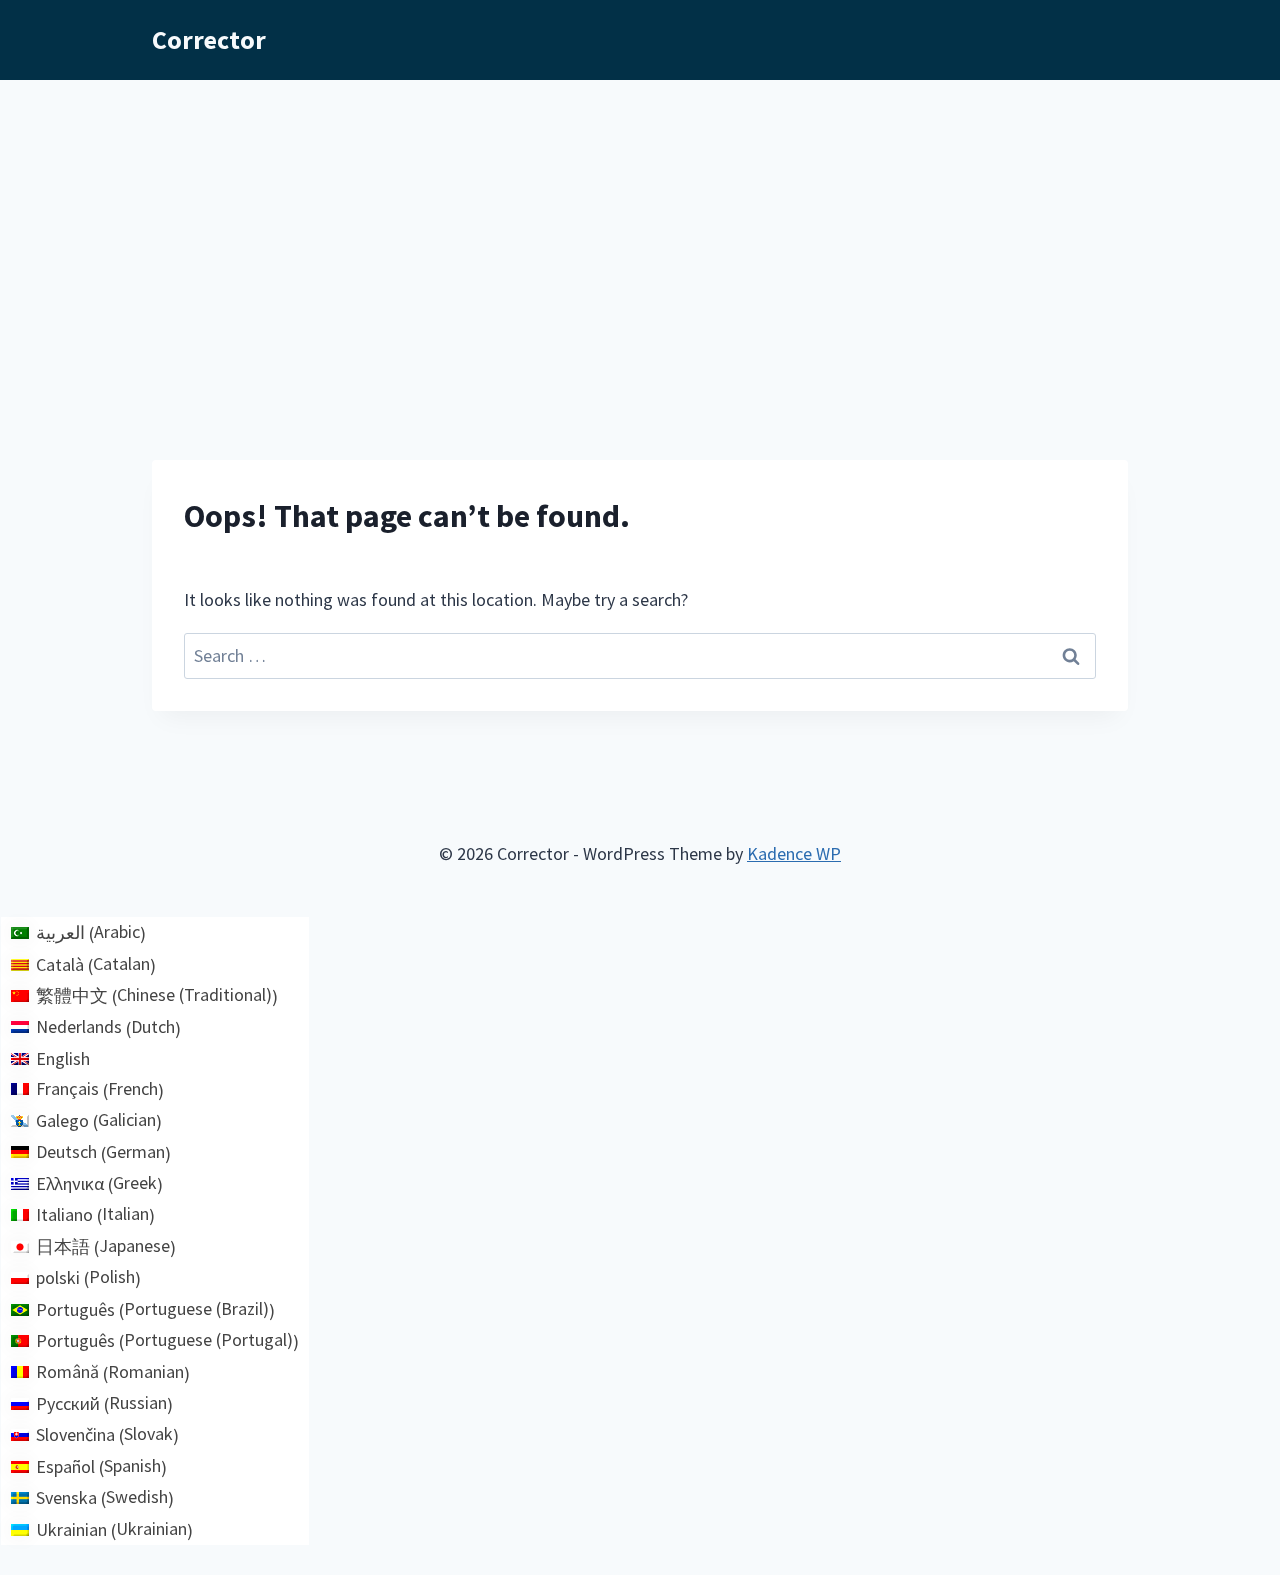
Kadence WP (794, 853)
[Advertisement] (640, 230)
